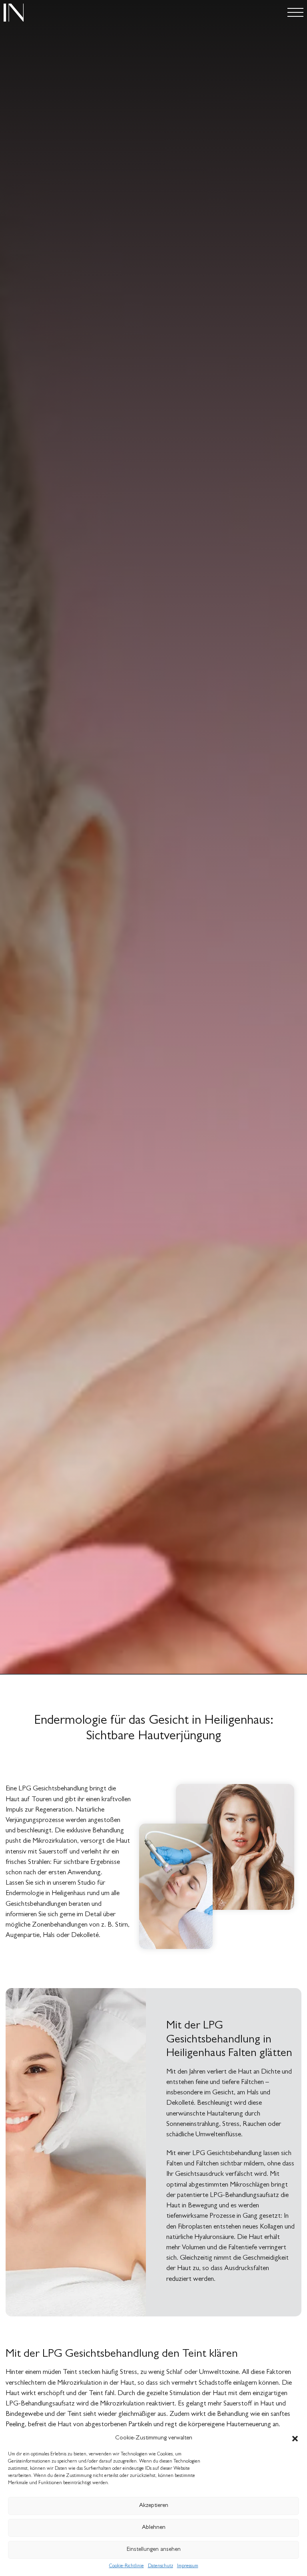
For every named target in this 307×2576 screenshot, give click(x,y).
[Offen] (295, 13)
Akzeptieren (154, 2506)
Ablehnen (154, 2528)
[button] (295, 2439)
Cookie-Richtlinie (127, 2566)
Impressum (188, 2566)
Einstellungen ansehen (154, 2550)
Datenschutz (160, 2566)
